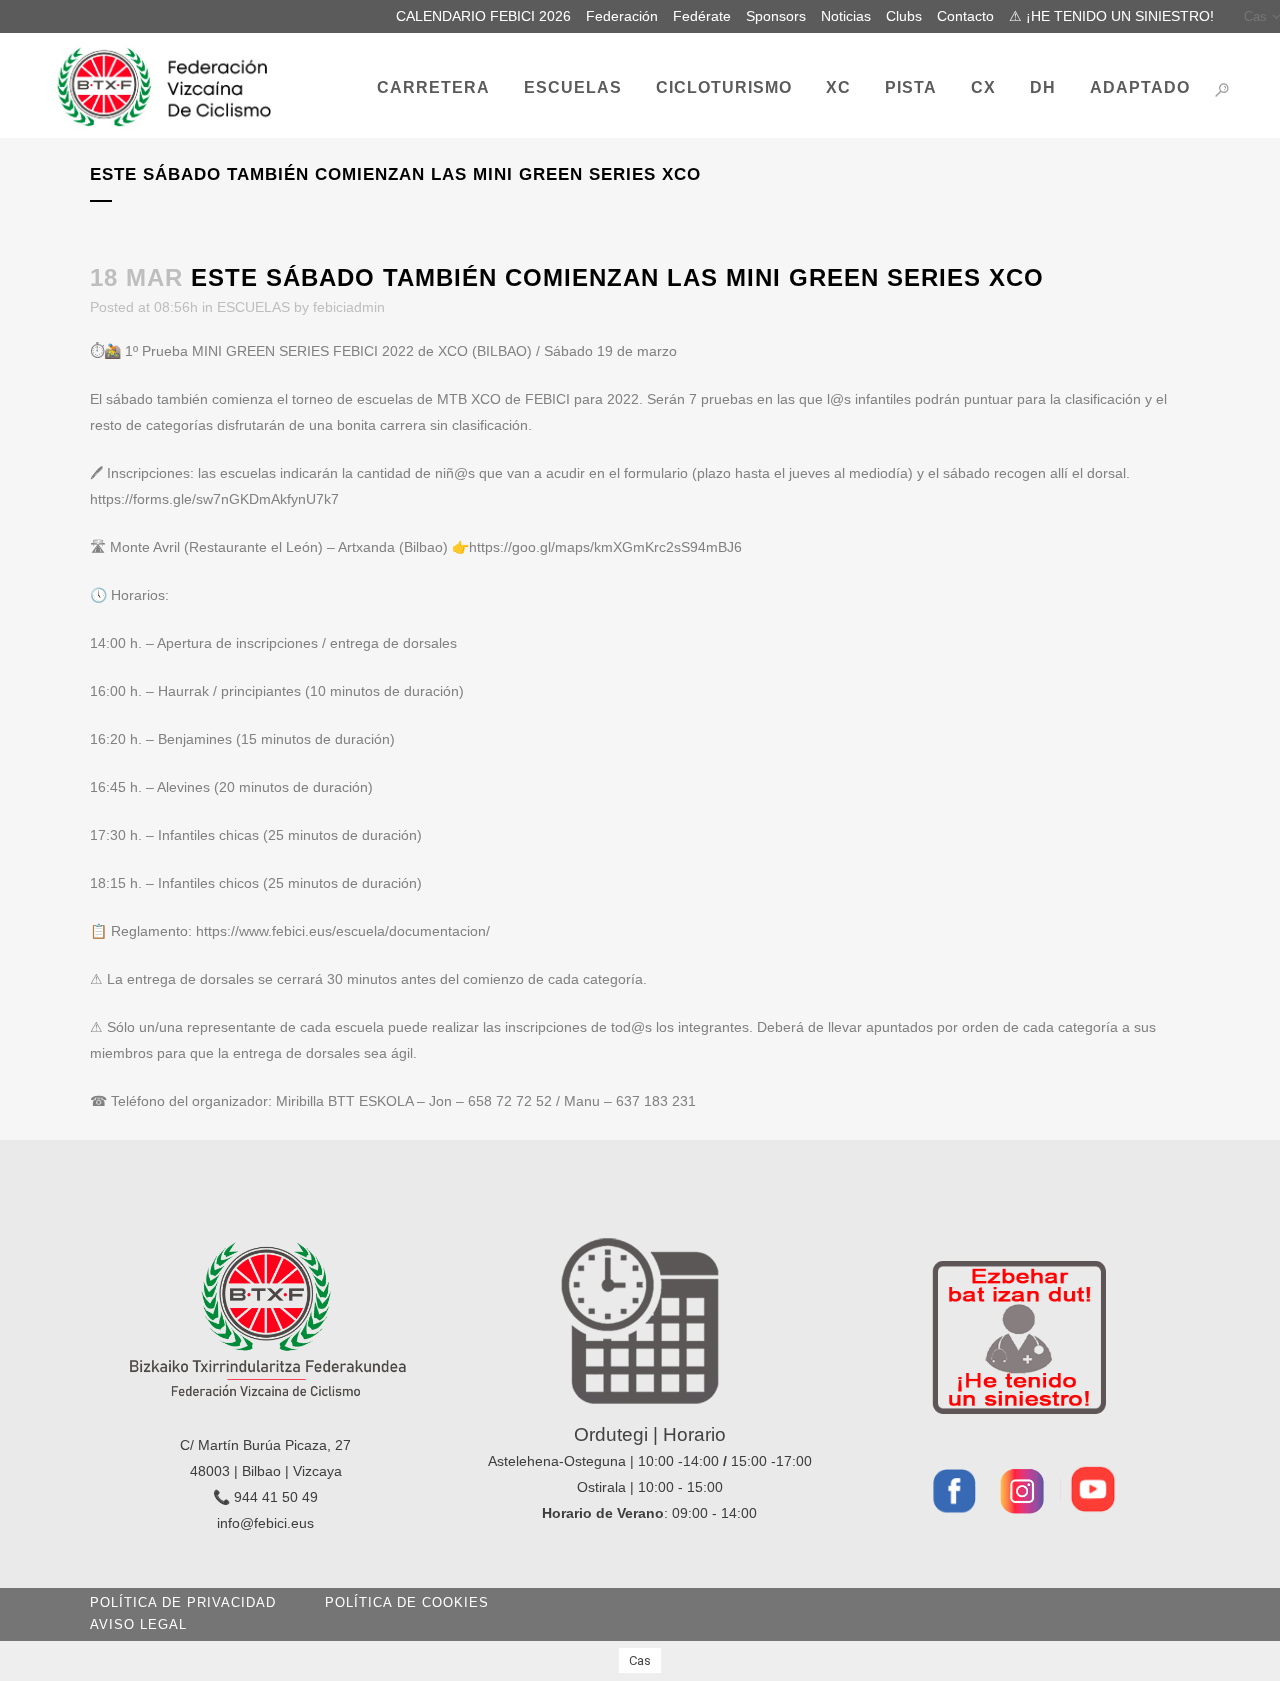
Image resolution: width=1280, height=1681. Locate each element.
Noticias (846, 16)
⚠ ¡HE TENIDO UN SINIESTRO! (1111, 16)
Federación (622, 16)
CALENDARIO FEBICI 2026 (483, 16)
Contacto (965, 16)
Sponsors (776, 16)
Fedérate (702, 16)
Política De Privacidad (183, 1602)
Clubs (904, 16)
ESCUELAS (253, 307)
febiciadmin (349, 307)
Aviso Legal (138, 1624)
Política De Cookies (407, 1602)
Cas (1255, 16)
